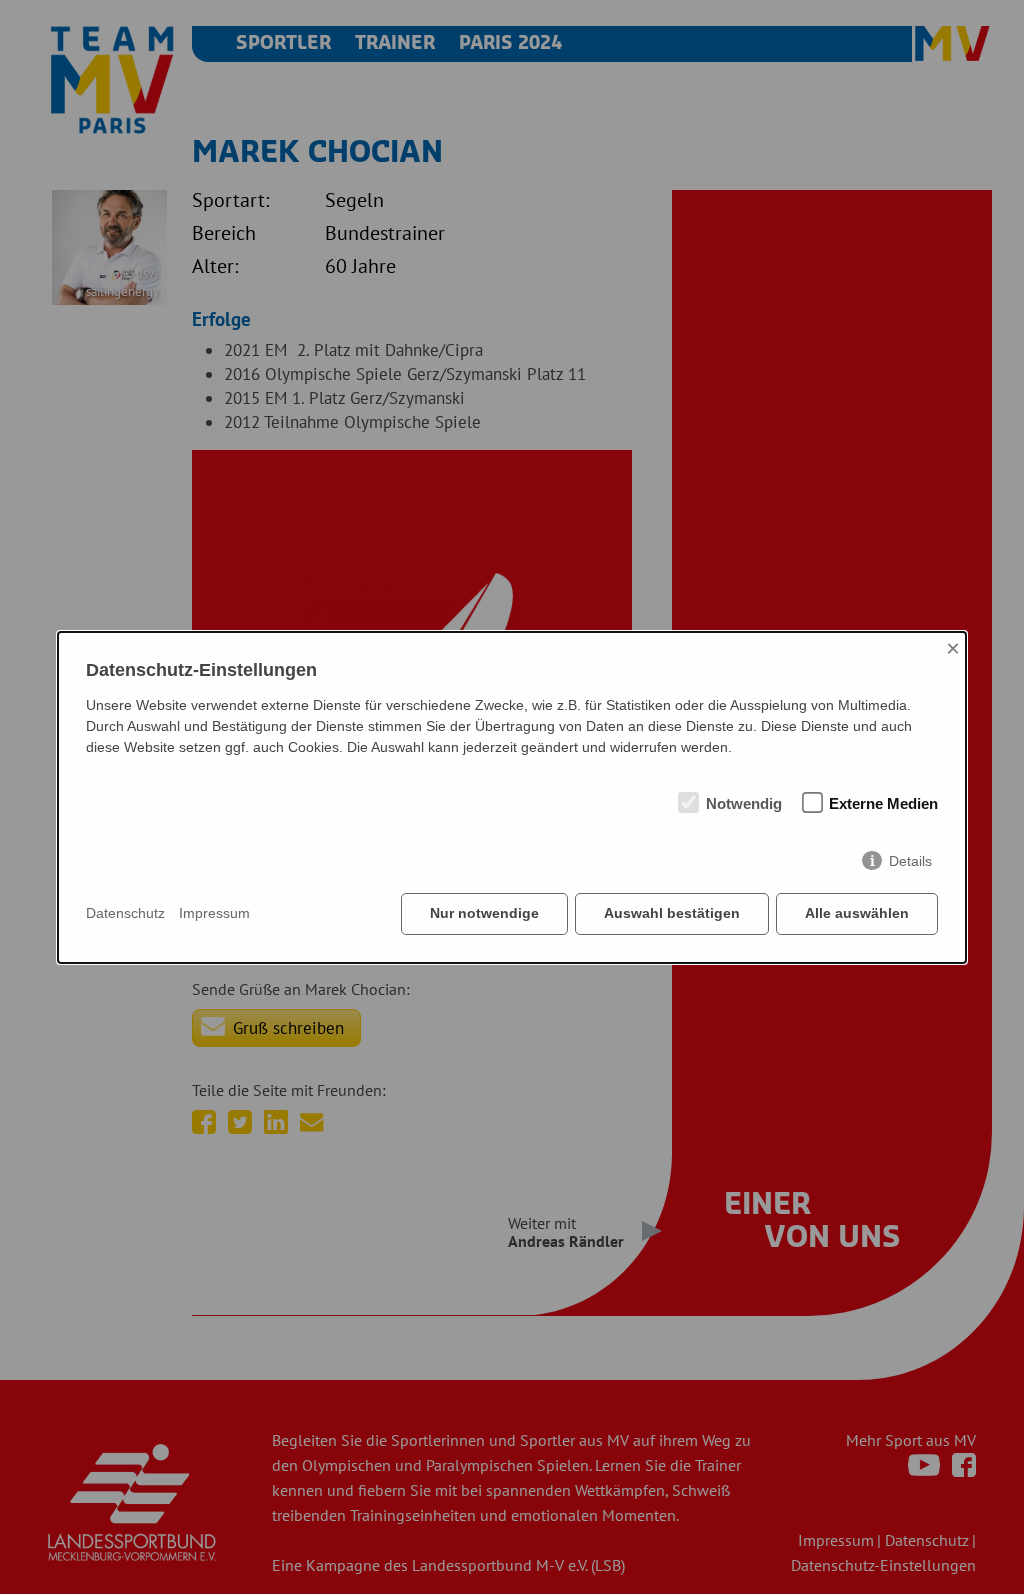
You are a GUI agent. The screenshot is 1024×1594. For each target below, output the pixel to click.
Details (910, 861)
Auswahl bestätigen (672, 913)
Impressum (214, 913)
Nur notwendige (484, 913)
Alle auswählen (857, 913)
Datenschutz (125, 913)
